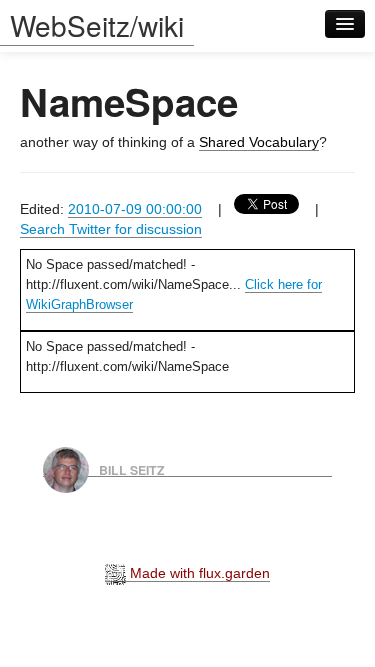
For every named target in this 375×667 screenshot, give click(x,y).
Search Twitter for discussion (111, 229)
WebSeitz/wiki (97, 25)
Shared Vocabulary (259, 142)
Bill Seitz (132, 469)
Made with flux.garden (198, 573)
